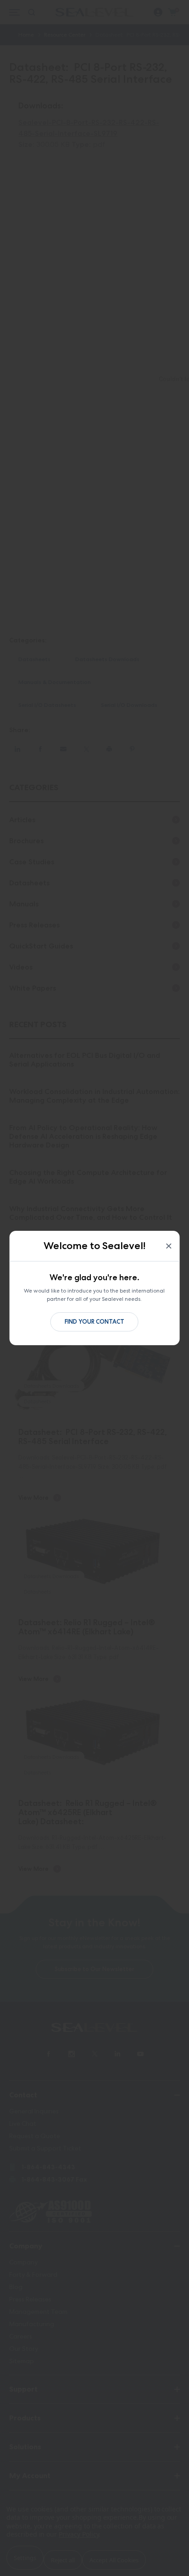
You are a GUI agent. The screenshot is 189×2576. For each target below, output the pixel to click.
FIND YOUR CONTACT (94, 1322)
